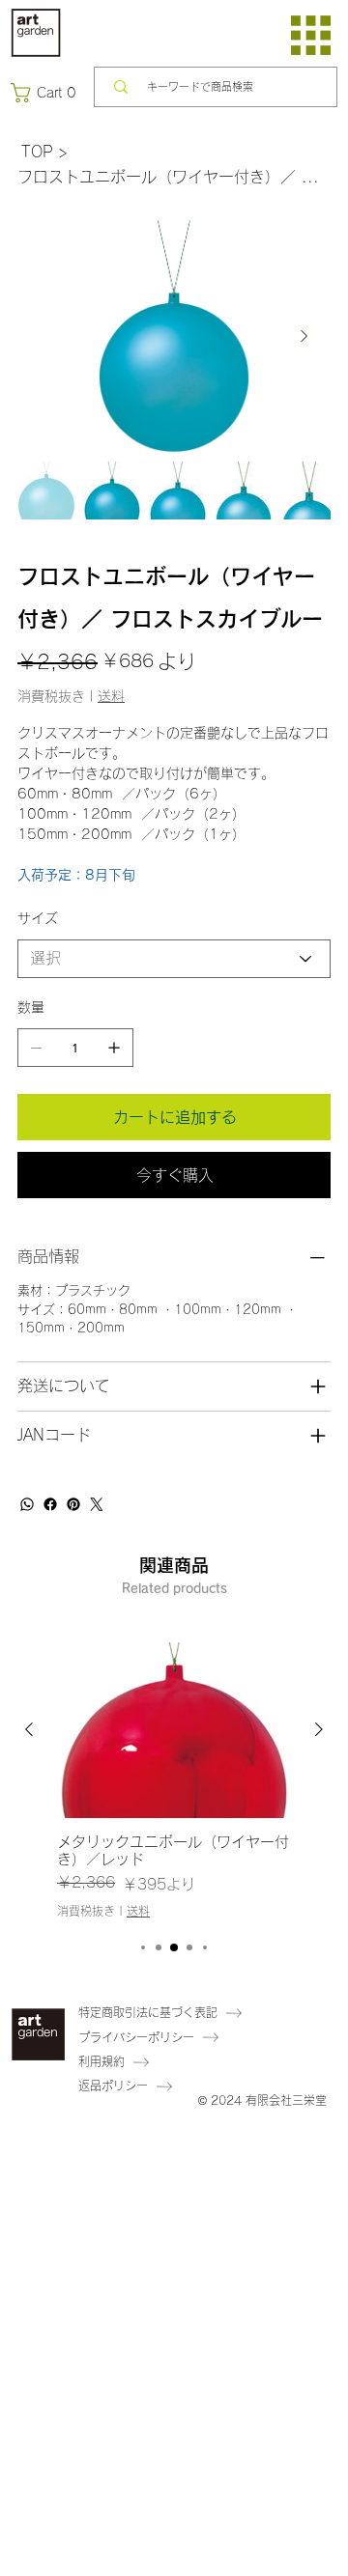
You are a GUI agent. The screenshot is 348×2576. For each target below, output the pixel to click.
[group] (174, 1781)
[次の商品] (319, 1729)
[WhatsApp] (27, 1504)
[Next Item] (304, 337)
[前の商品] (29, 1729)
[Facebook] (50, 1504)
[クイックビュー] (174, 1730)
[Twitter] (97, 1504)
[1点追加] (114, 1048)
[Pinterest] (73, 1504)
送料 (138, 1911)
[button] (47, 93)
